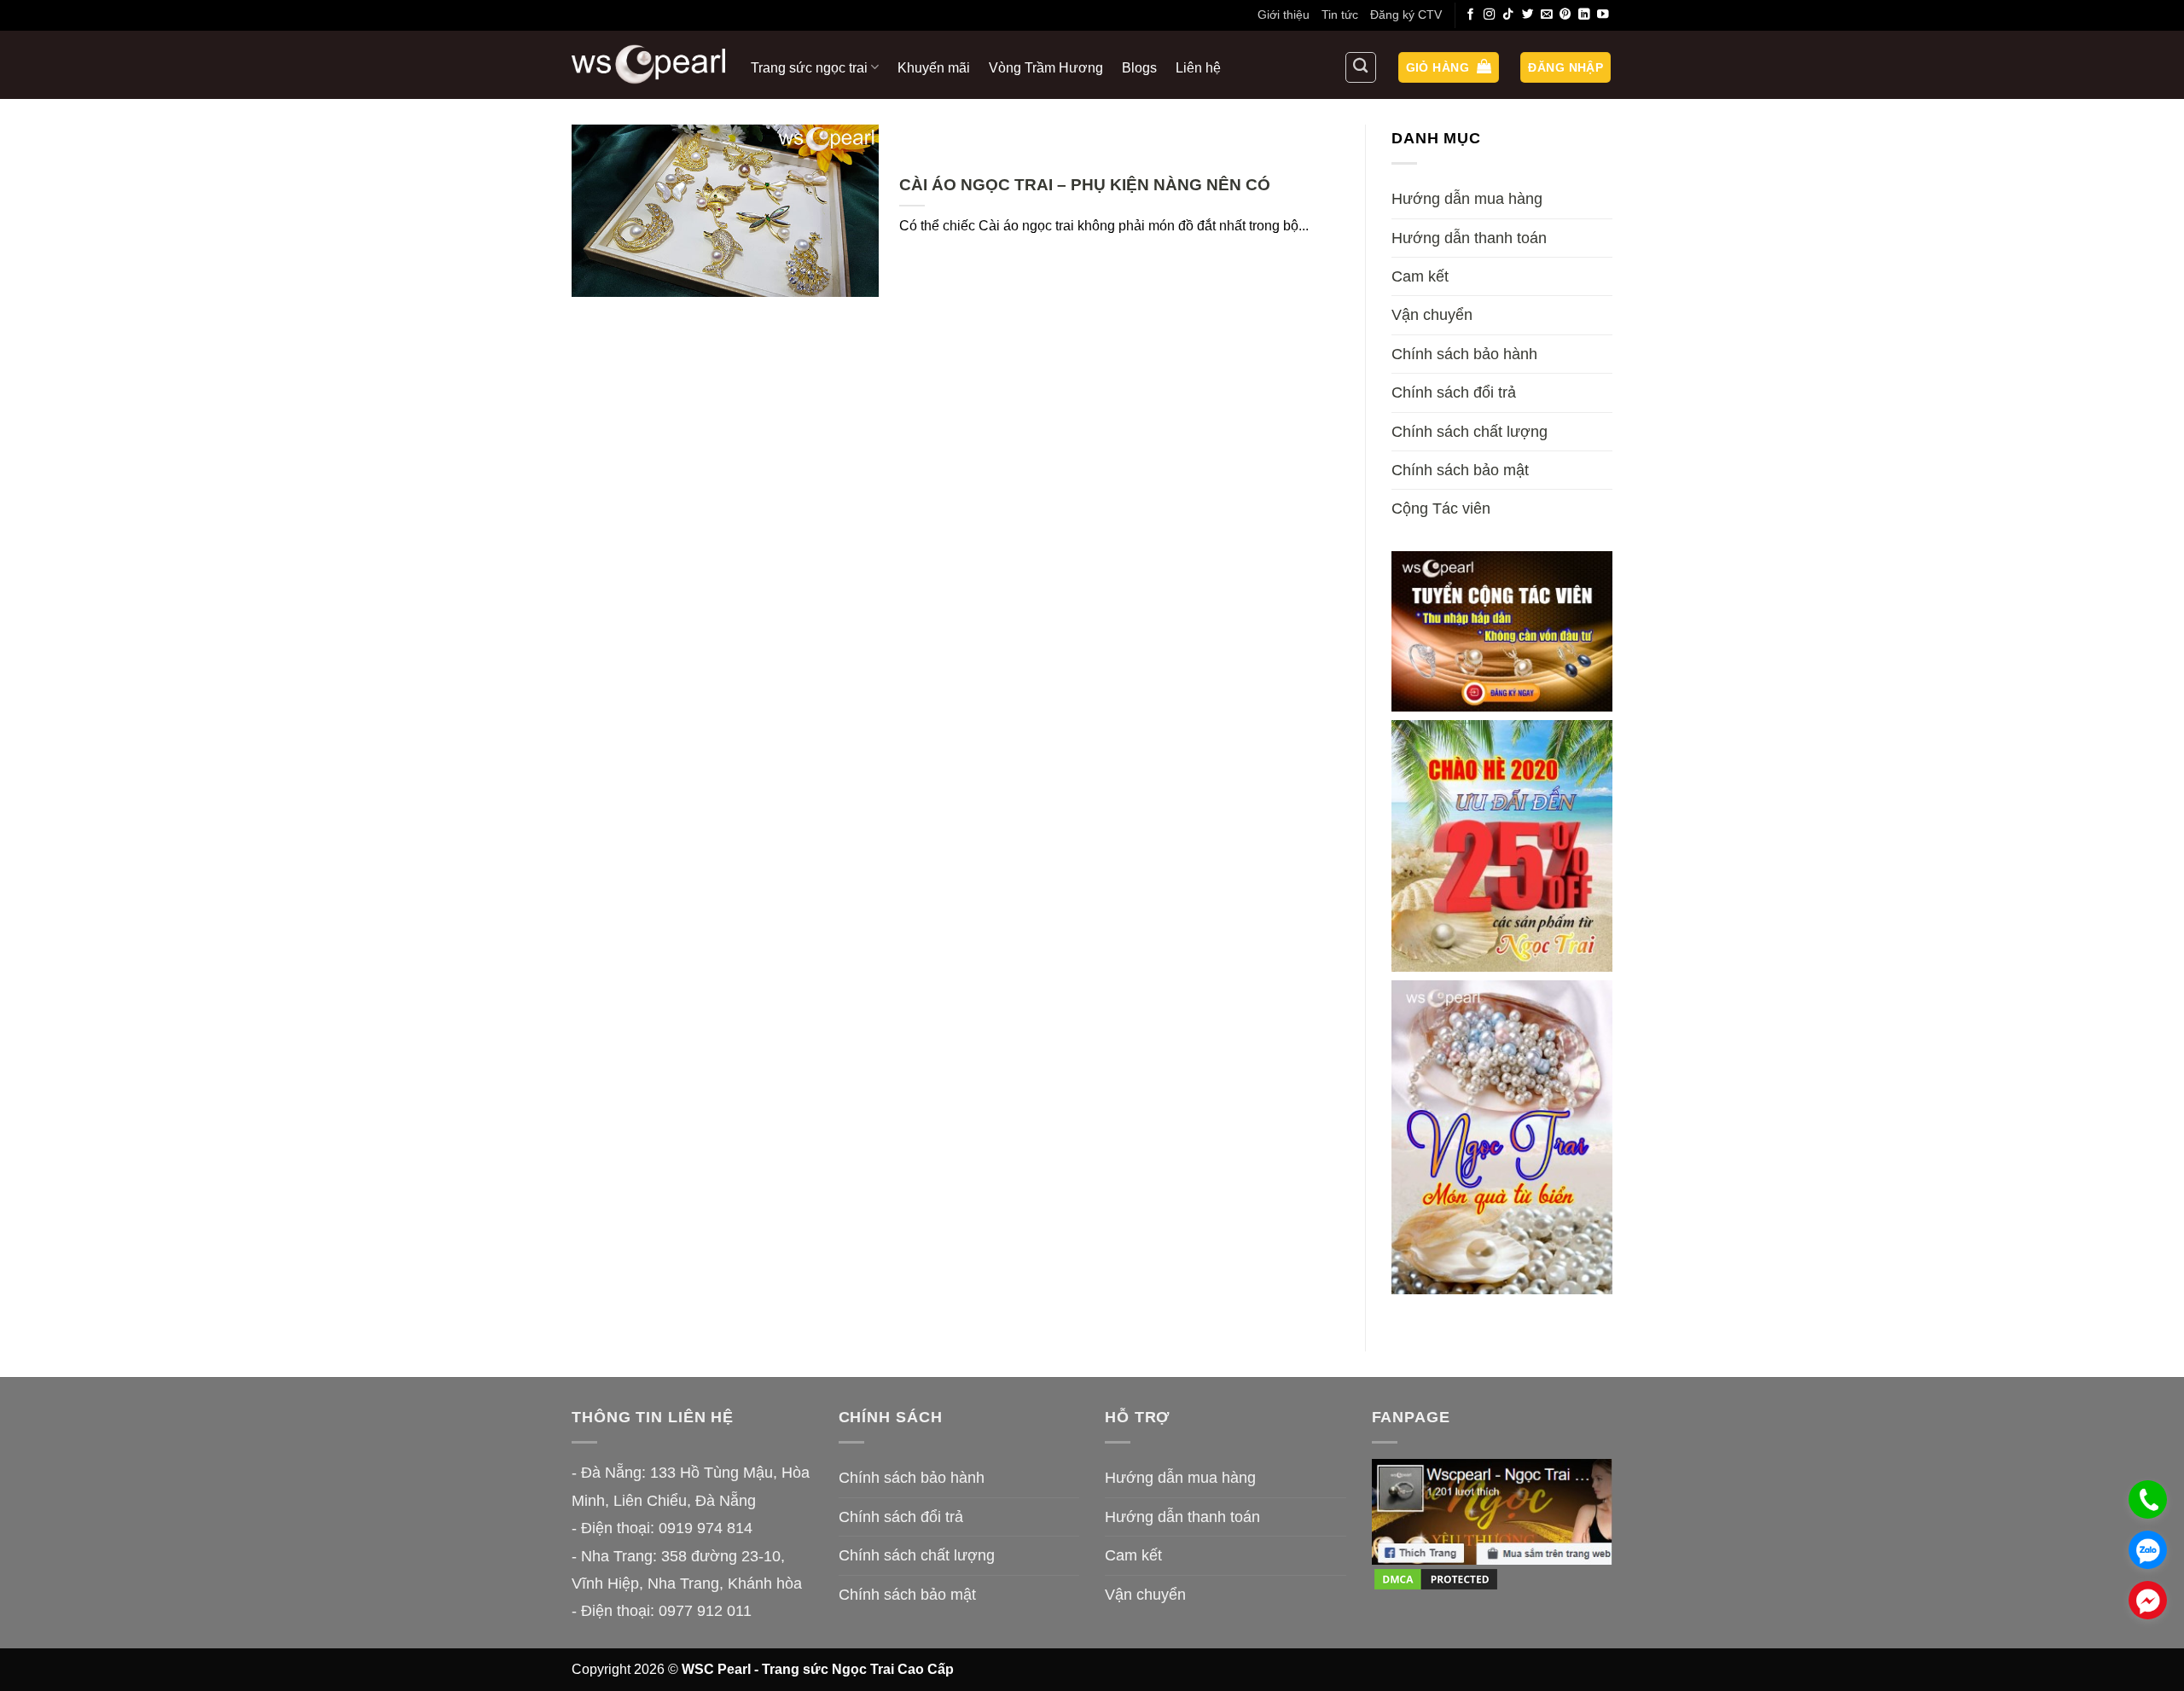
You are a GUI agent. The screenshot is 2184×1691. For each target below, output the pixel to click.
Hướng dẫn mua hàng (1467, 199)
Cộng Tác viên (1441, 508)
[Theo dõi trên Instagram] (1490, 15)
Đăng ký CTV (1406, 15)
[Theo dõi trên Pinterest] (1565, 15)
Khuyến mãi (934, 67)
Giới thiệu (1284, 15)
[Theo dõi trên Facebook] (1471, 15)
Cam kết (1420, 276)
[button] (1449, 68)
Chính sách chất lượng (1470, 432)
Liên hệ (1198, 67)
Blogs (1139, 67)
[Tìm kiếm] (1361, 67)
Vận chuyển (1432, 315)
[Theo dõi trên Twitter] (1528, 15)
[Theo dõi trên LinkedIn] (1584, 15)
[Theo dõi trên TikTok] (1508, 15)
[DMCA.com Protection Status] (1436, 1578)
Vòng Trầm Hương (1046, 67)
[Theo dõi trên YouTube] (1603, 15)
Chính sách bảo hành (1464, 354)
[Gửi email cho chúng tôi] (1547, 15)
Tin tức (1340, 15)
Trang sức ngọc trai (809, 67)
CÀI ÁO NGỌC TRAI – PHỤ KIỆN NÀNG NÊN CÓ (1085, 185)
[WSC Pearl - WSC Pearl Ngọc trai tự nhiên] (648, 64)
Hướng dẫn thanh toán (1469, 238)
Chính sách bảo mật (1460, 470)
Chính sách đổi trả (1454, 392)
